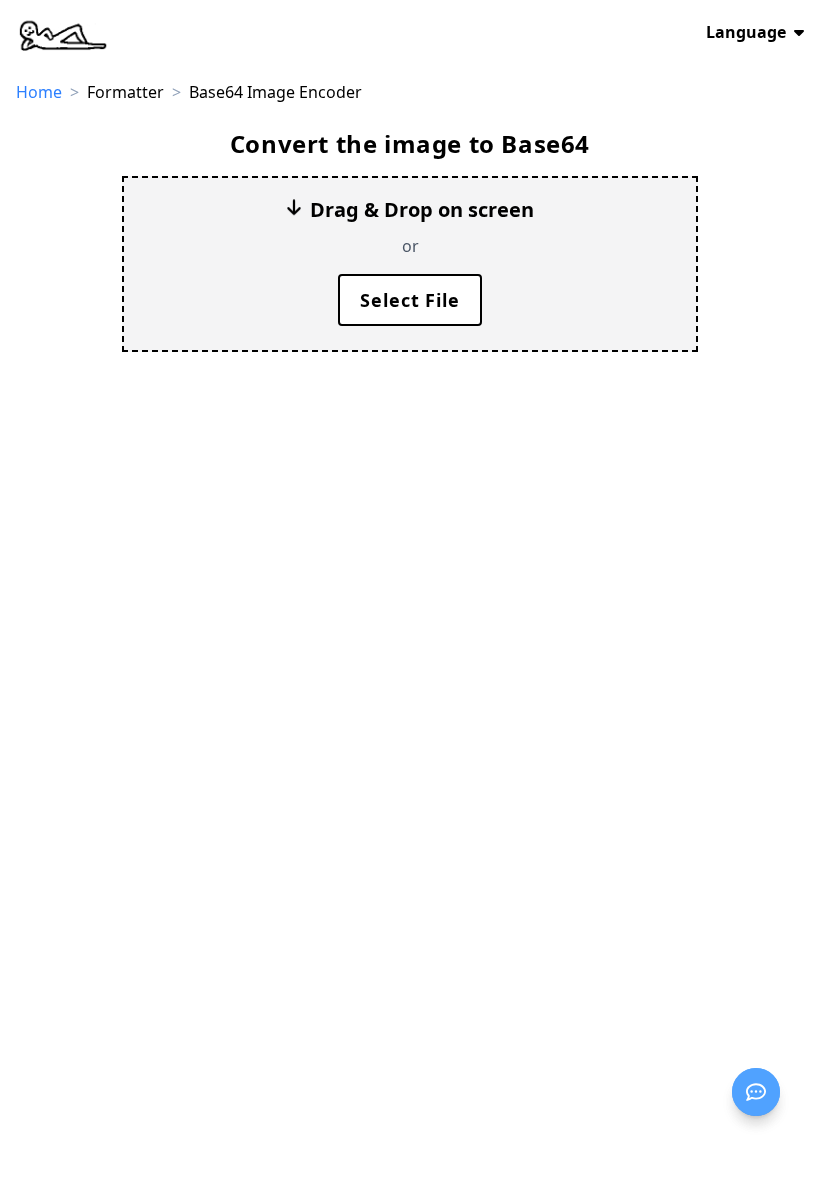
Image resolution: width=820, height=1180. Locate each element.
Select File (410, 300)
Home (39, 92)
